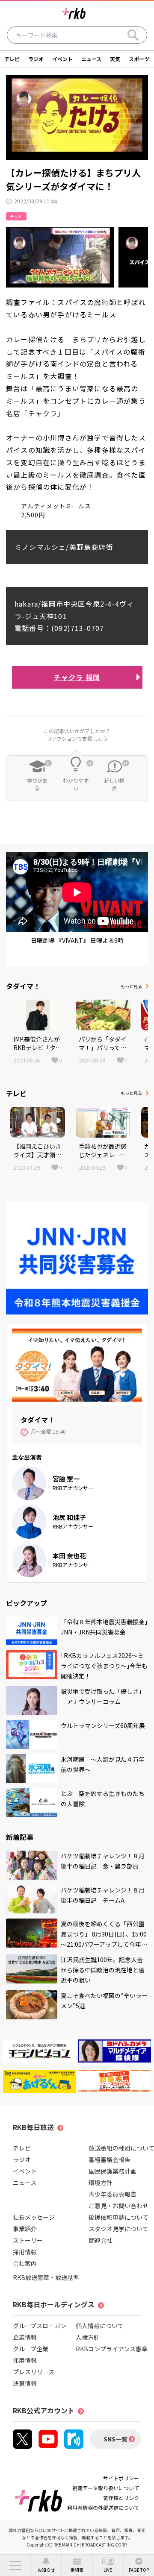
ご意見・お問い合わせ (118, 2206)
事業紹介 (25, 2229)
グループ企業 (31, 2349)
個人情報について (100, 2326)
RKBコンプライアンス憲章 (112, 2349)
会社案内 (25, 2263)
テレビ (12, 59)
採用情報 (25, 2252)
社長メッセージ (34, 2217)
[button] (15, 2565)
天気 (115, 59)
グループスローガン (40, 2326)
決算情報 (25, 2383)
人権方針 (88, 2337)
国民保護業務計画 (113, 2171)
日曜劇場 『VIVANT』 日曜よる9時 (77, 940)
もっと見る (131, 986)
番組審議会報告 (110, 2159)
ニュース (91, 59)
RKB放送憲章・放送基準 (46, 2277)
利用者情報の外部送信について (103, 2507)
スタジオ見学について (118, 2229)
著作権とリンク (121, 2498)
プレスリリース (34, 2372)
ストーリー (28, 2240)
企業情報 (25, 2337)
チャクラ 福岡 (77, 677)
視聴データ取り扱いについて (106, 2488)
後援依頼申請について (118, 2217)
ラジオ (36, 59)
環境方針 (101, 2183)
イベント (62, 59)
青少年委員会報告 (113, 2194)
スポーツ (139, 59)
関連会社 (101, 2240)
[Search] (133, 35)
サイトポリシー (121, 2478)
